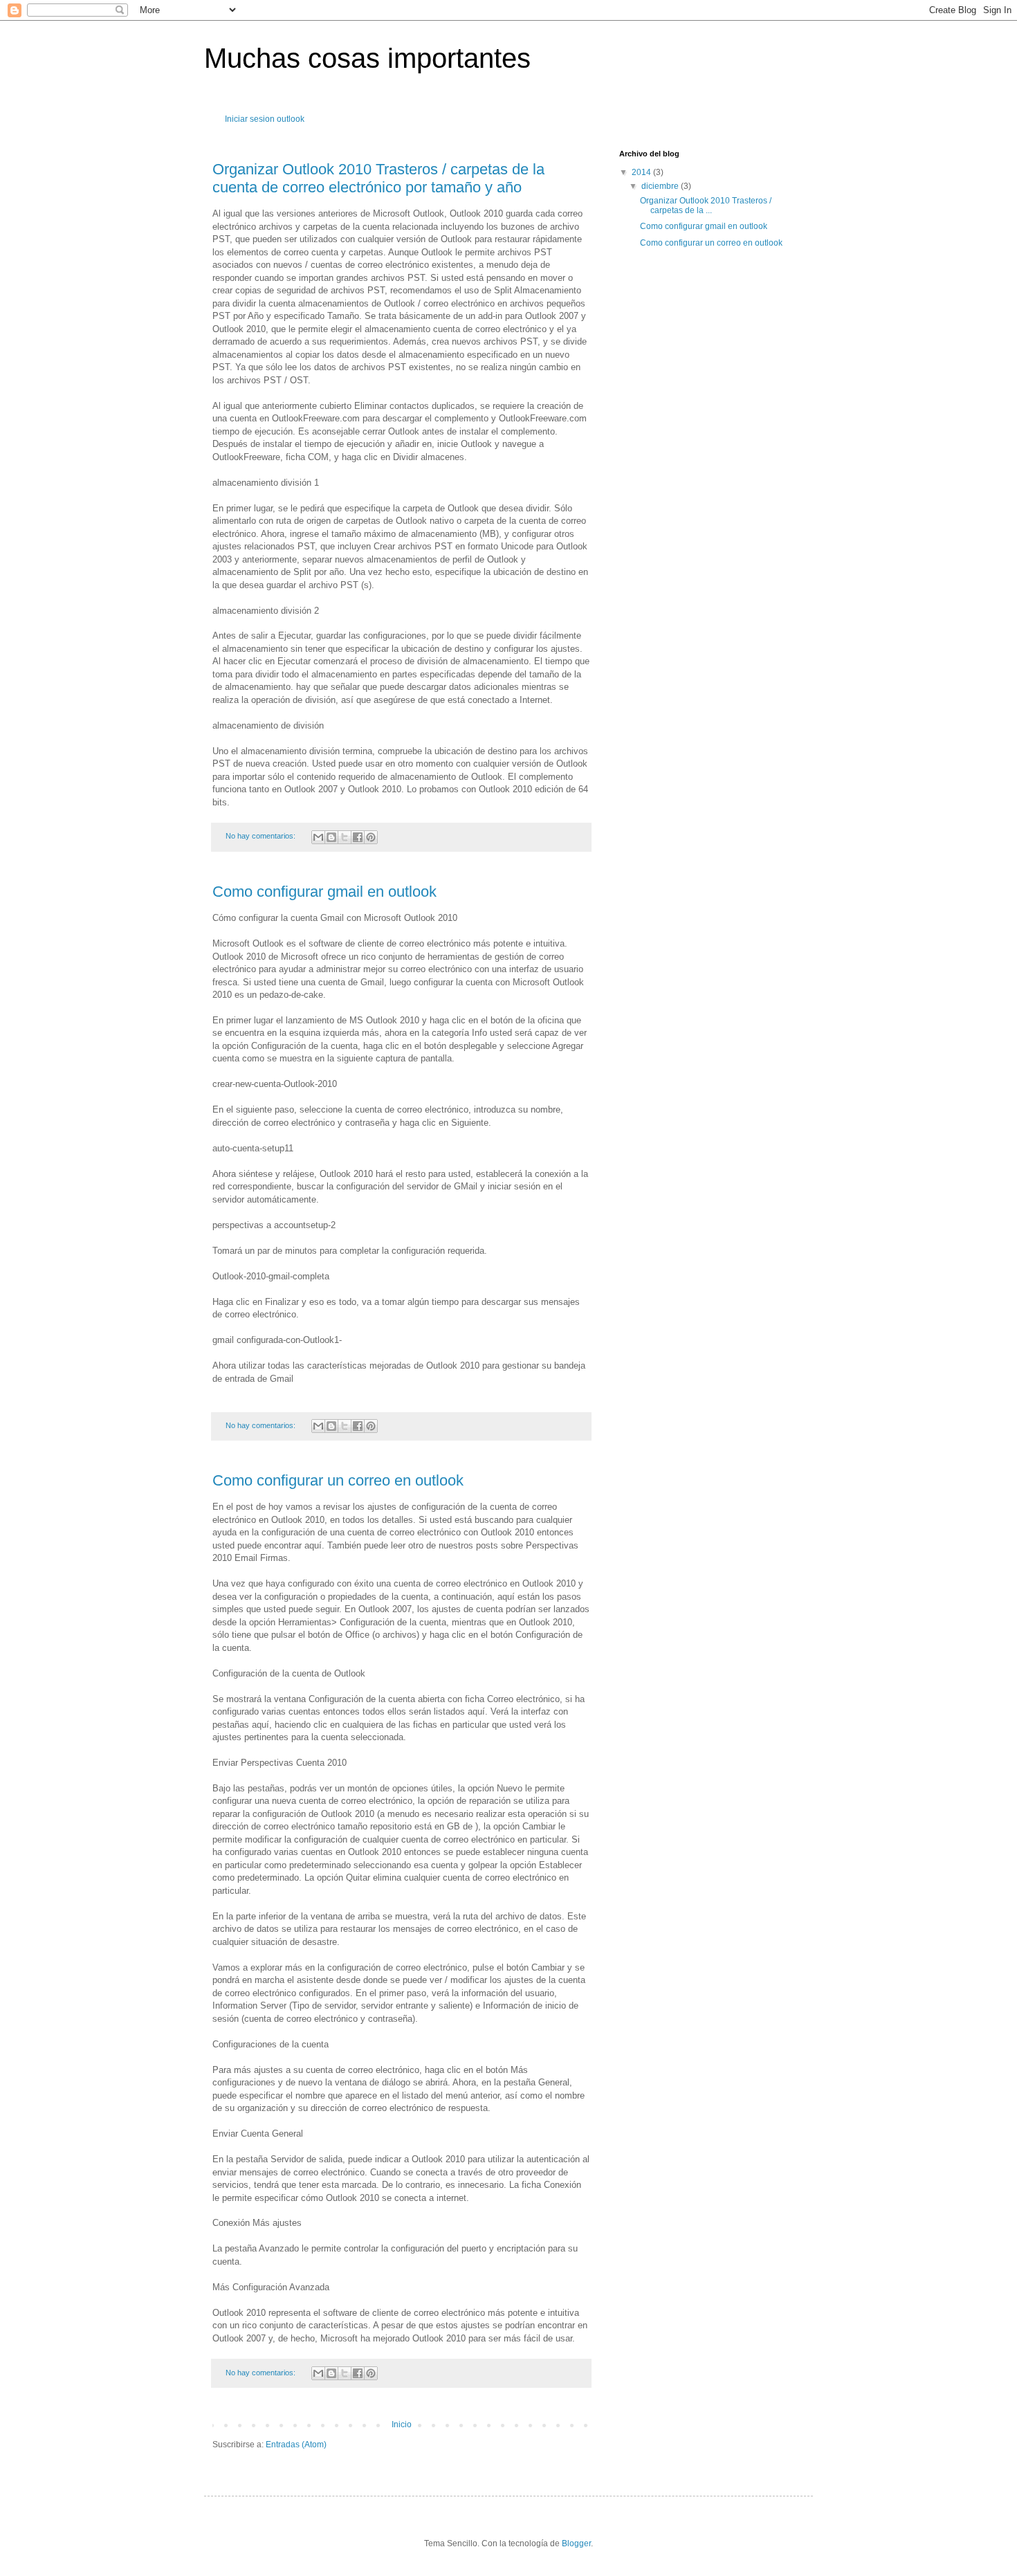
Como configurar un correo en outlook (338, 1480)
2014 (642, 172)
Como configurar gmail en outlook (324, 892)
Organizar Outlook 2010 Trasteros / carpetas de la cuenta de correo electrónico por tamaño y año (378, 178)
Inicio (402, 2424)
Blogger (576, 2543)
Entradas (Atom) (296, 2445)
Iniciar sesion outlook (265, 119)
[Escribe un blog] (331, 837)
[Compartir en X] (345, 837)
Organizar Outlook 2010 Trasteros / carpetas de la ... (706, 205)
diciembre (661, 186)
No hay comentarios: (262, 836)
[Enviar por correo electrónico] (318, 837)
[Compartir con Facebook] (358, 837)
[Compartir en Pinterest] (371, 837)
